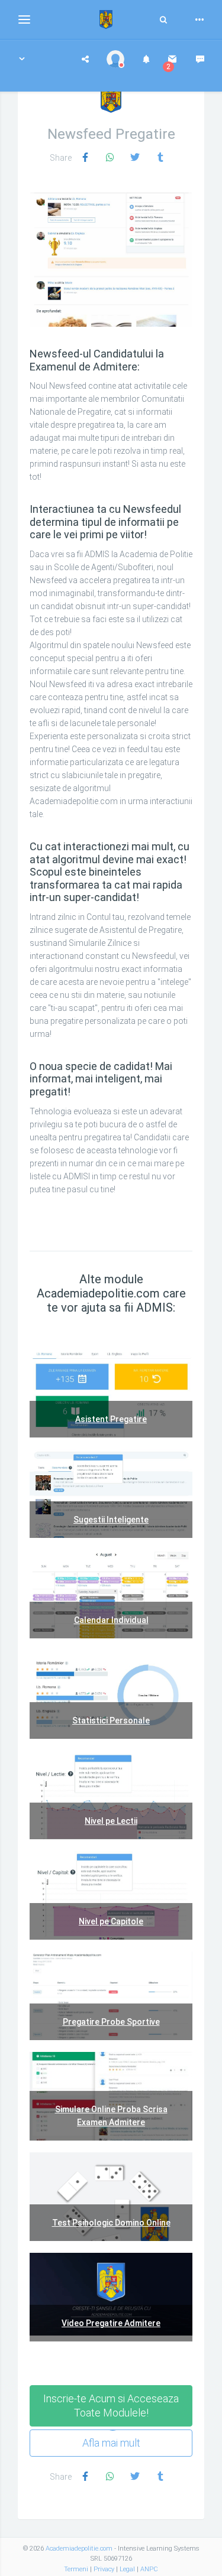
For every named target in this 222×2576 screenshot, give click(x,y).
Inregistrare (113, 259)
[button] (22, 59)
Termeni (76, 2569)
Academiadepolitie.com (79, 2549)
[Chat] (200, 59)
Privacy (104, 2569)
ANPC (149, 2569)
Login (61, 259)
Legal (127, 2569)
